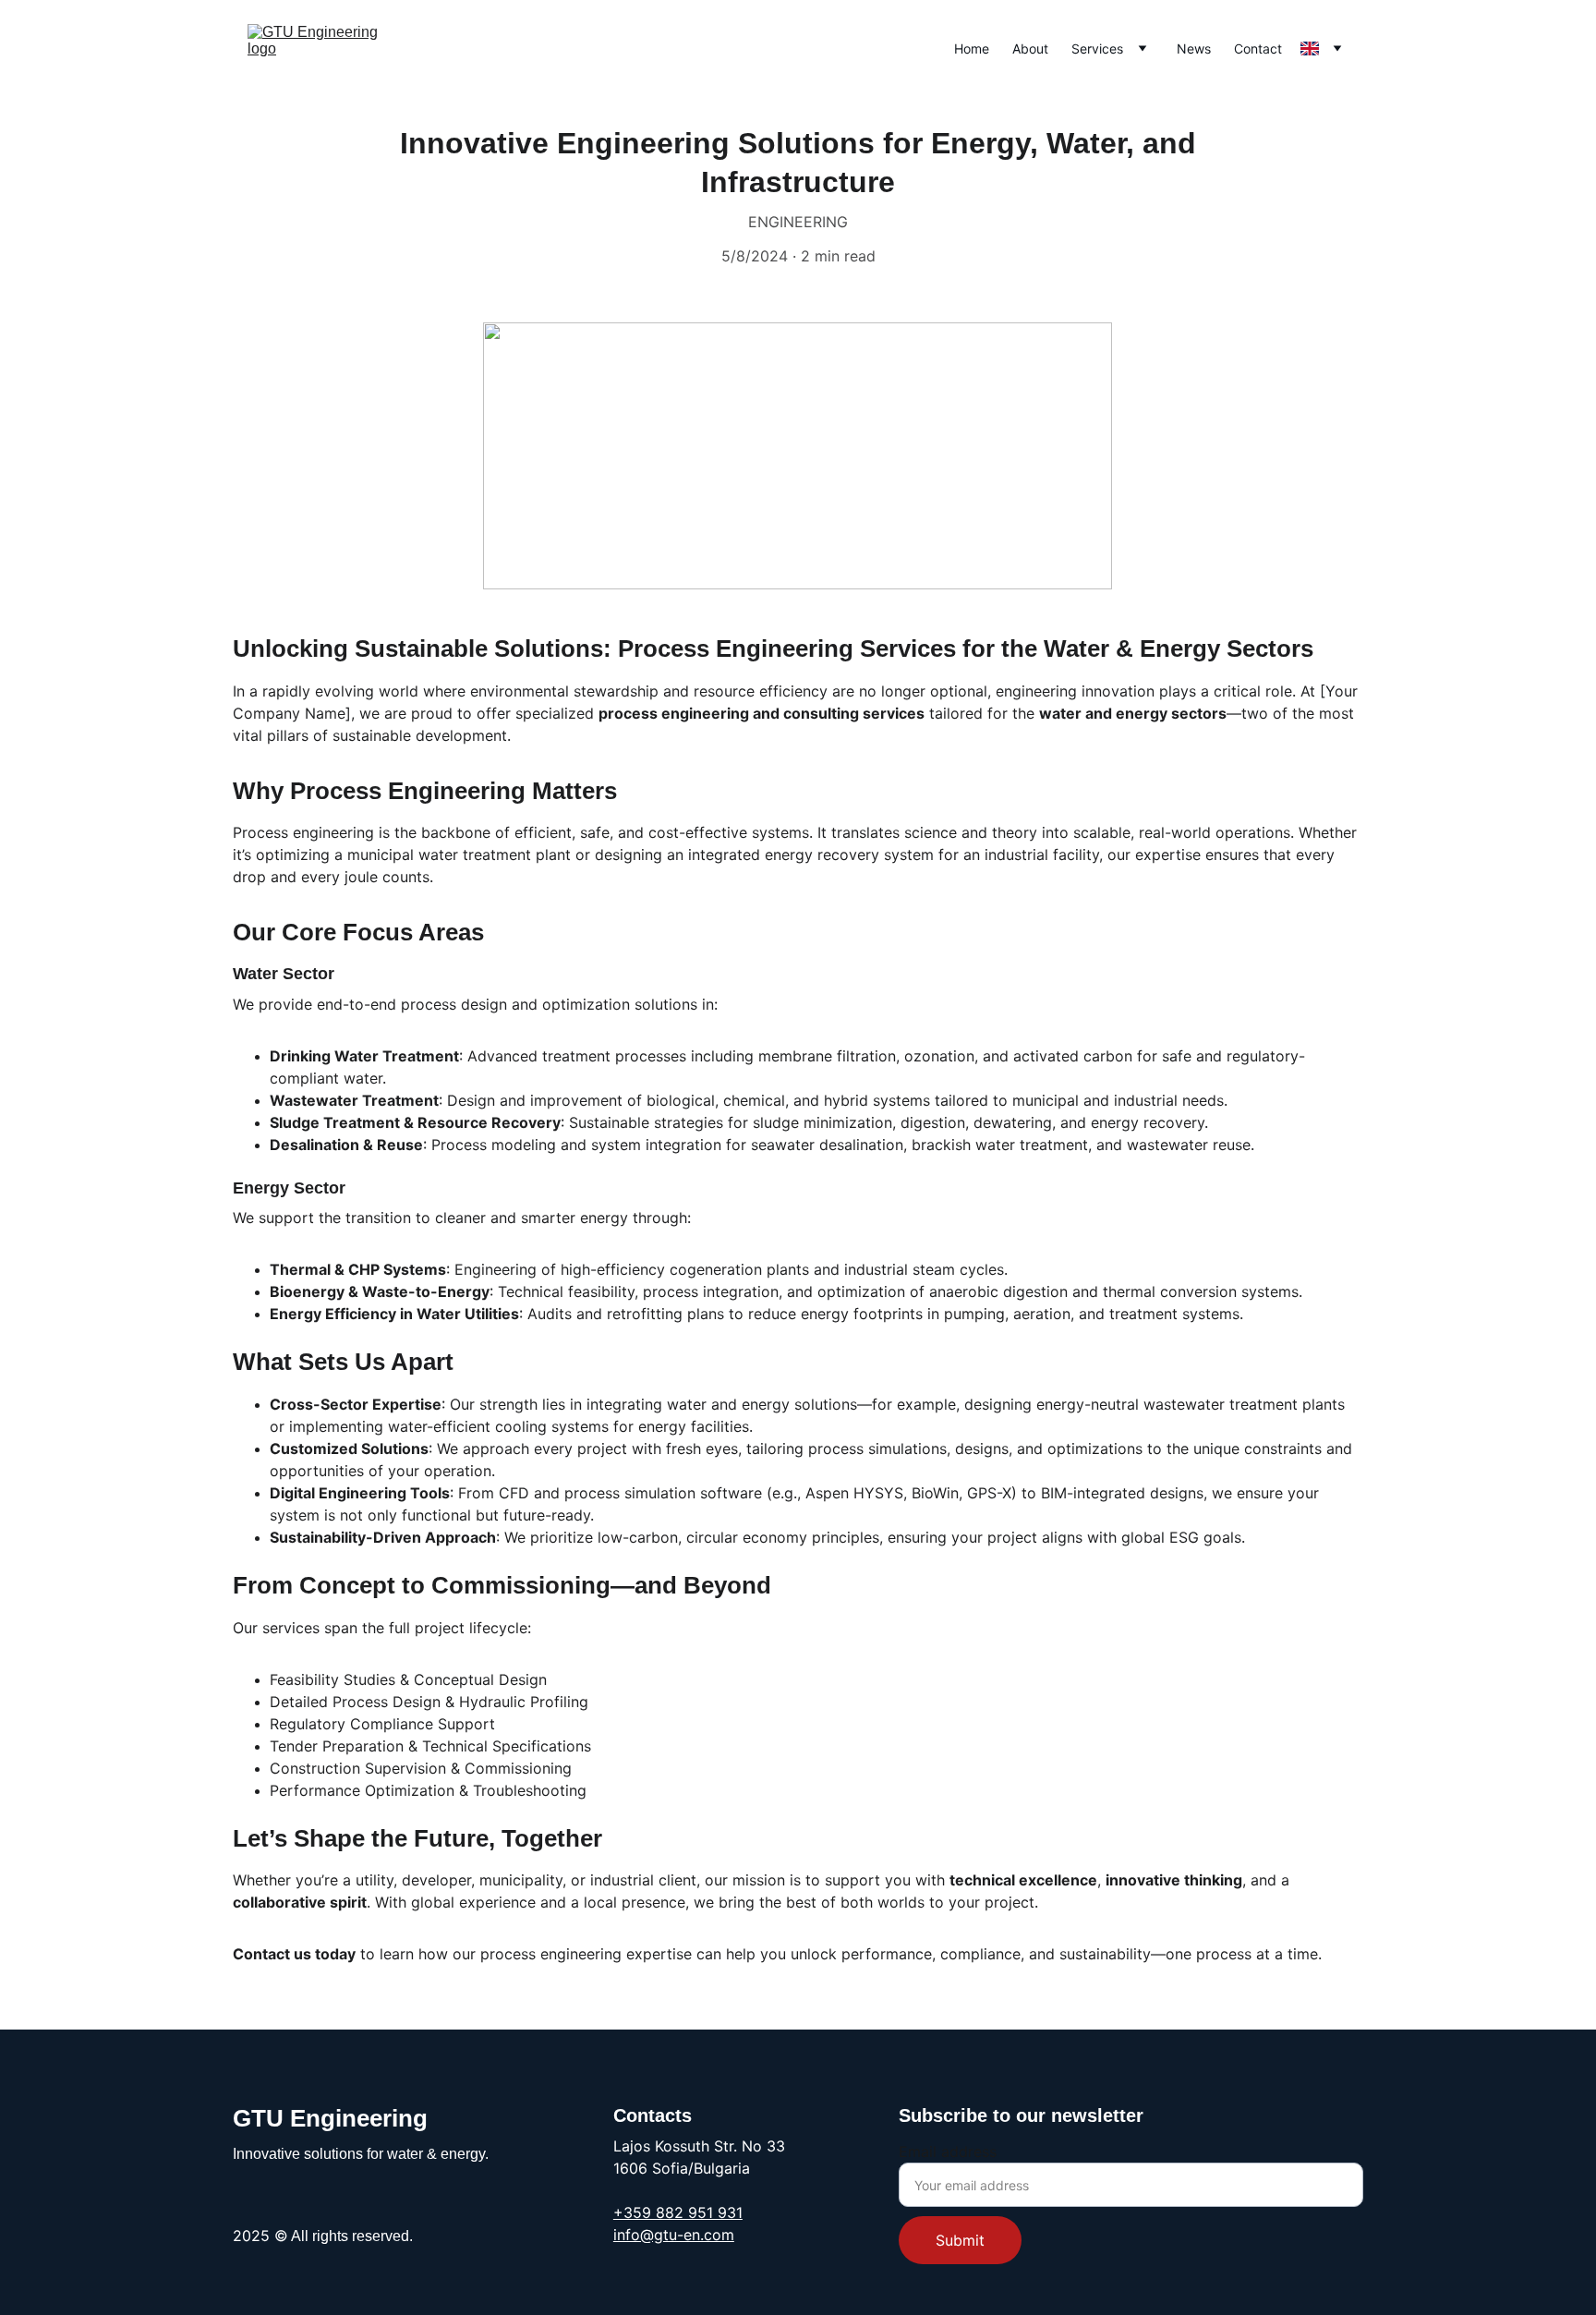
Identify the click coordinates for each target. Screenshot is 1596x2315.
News (1194, 48)
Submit (960, 2240)
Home (972, 48)
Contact (1258, 48)
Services (1097, 48)
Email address (948, 2151)
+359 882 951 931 (678, 2212)
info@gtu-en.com (674, 2235)
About (1030, 48)
